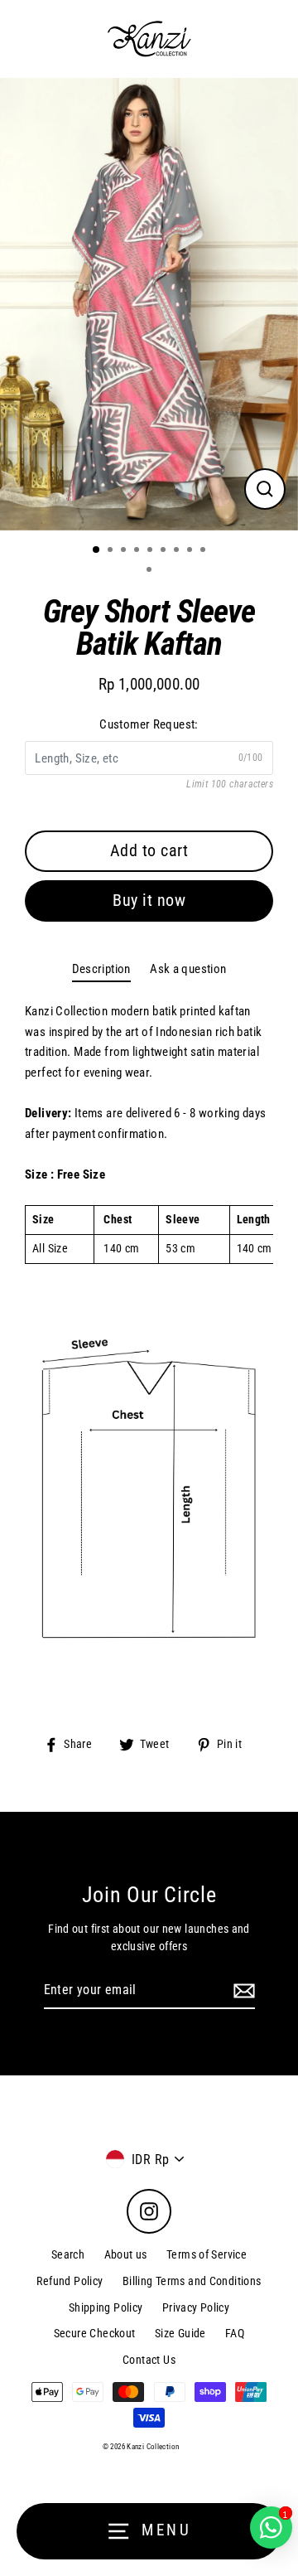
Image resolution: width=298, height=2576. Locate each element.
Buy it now (149, 900)
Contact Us (149, 2360)
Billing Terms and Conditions (192, 2281)
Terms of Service (207, 2254)
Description (101, 969)
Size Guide (180, 2333)
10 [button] (151, 571)
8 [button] (191, 551)
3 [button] (125, 551)
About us (126, 2254)
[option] (149, 304)
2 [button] (112, 551)
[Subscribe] (242, 1991)
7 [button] (178, 551)
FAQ (235, 2333)
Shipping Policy (106, 2307)
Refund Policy (70, 2281)
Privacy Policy (196, 2307)
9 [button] (204, 551)
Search (68, 2254)
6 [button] (165, 551)
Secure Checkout (95, 2333)
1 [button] (97, 550)
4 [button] (138, 551)
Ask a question (188, 969)
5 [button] (151, 551)
